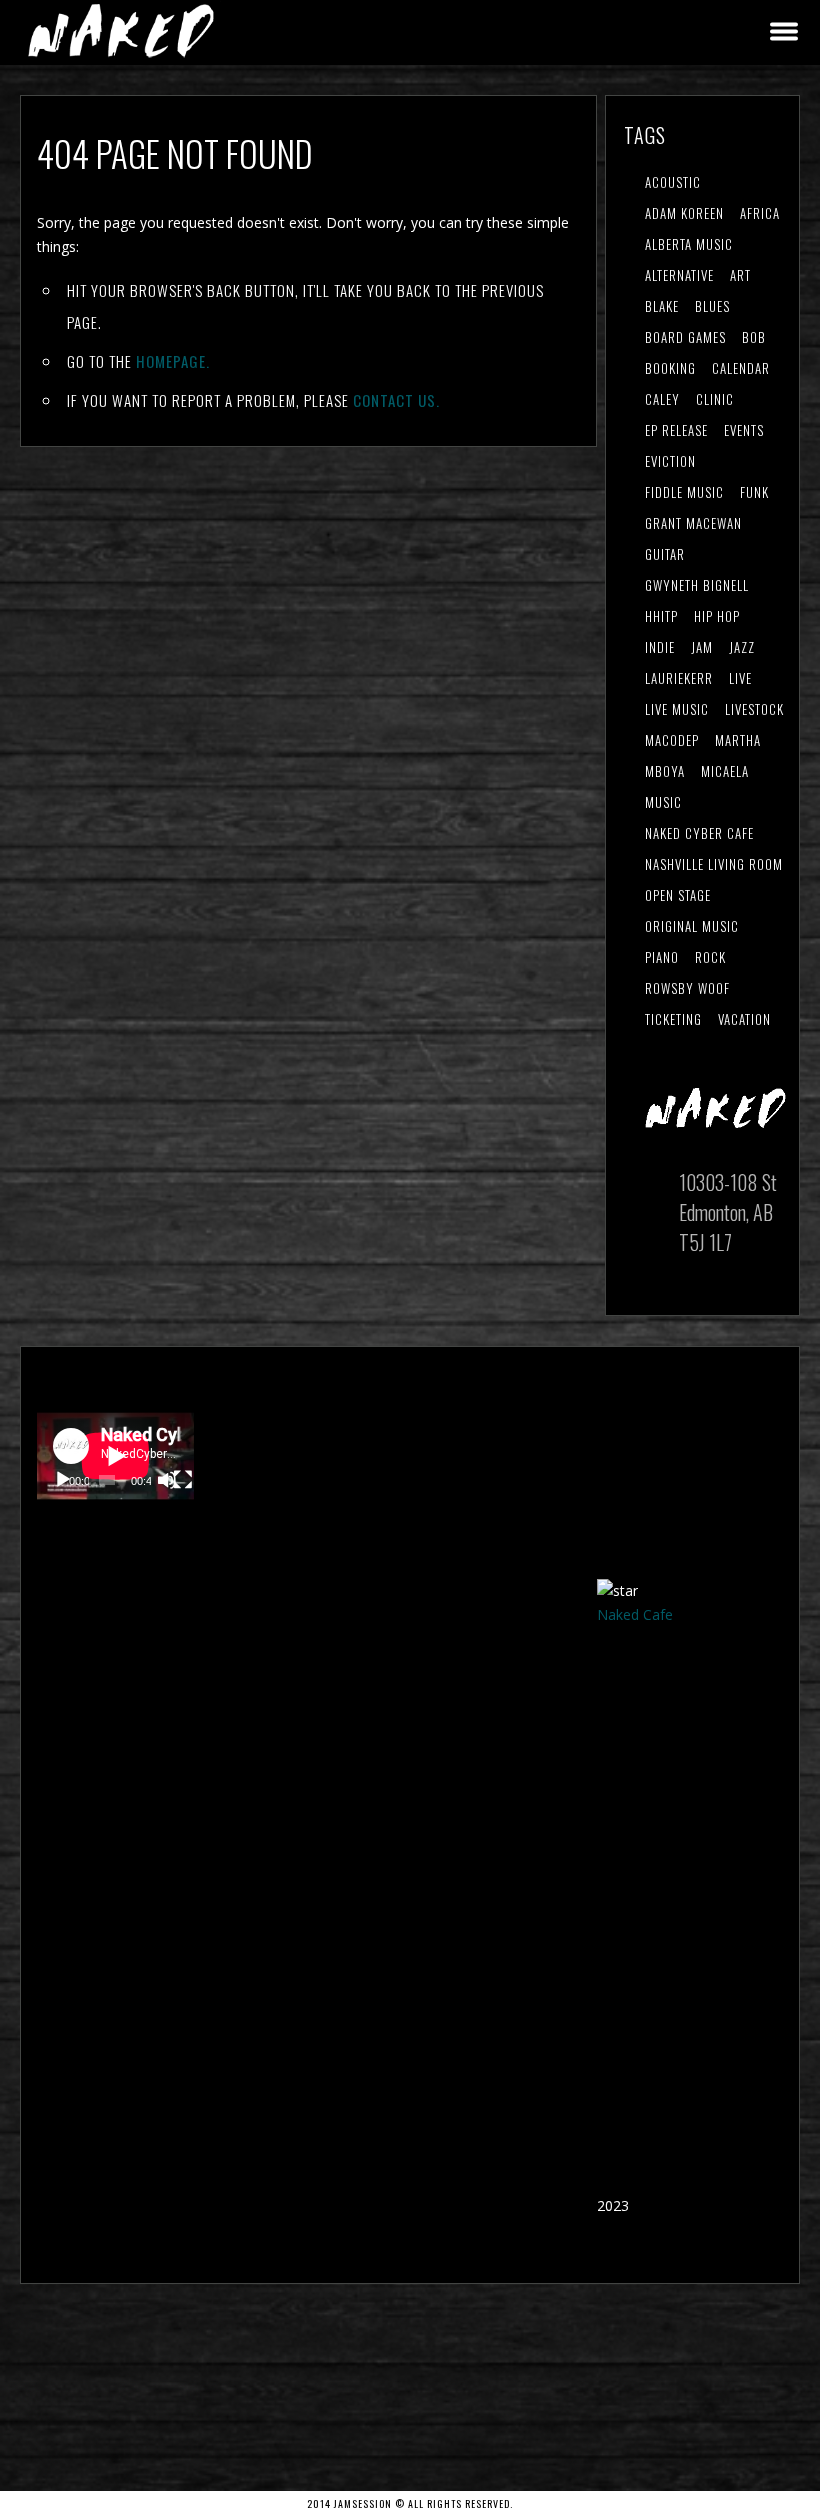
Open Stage (678, 895)
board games (685, 337)
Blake (662, 306)
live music (677, 709)
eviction (670, 461)
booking (670, 368)
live (740, 678)
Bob (754, 337)
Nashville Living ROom (714, 864)
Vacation (744, 1019)
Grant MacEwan (693, 523)
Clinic (715, 399)
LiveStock (754, 709)
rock (710, 957)
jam (702, 647)
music (663, 802)
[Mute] (167, 1480)
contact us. (396, 400)
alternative (679, 275)
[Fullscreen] (183, 1480)
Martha (738, 740)
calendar (741, 368)
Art (740, 275)
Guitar (665, 554)
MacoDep (672, 740)
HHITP (661, 616)
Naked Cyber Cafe (699, 833)
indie (660, 647)
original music (692, 926)
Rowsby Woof (687, 988)
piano (662, 957)
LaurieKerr (679, 678)
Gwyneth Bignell (697, 585)
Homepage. (173, 361)
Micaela (725, 771)
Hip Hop (717, 616)
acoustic (673, 182)
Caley (662, 399)
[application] (115, 1456)
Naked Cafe (635, 1614)
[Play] (63, 1480)
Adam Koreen (684, 213)
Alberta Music (689, 244)
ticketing (673, 1019)
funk (754, 492)
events (744, 430)
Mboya (665, 771)
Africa (760, 213)
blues (712, 306)
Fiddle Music (684, 492)
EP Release (676, 430)
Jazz (742, 647)
